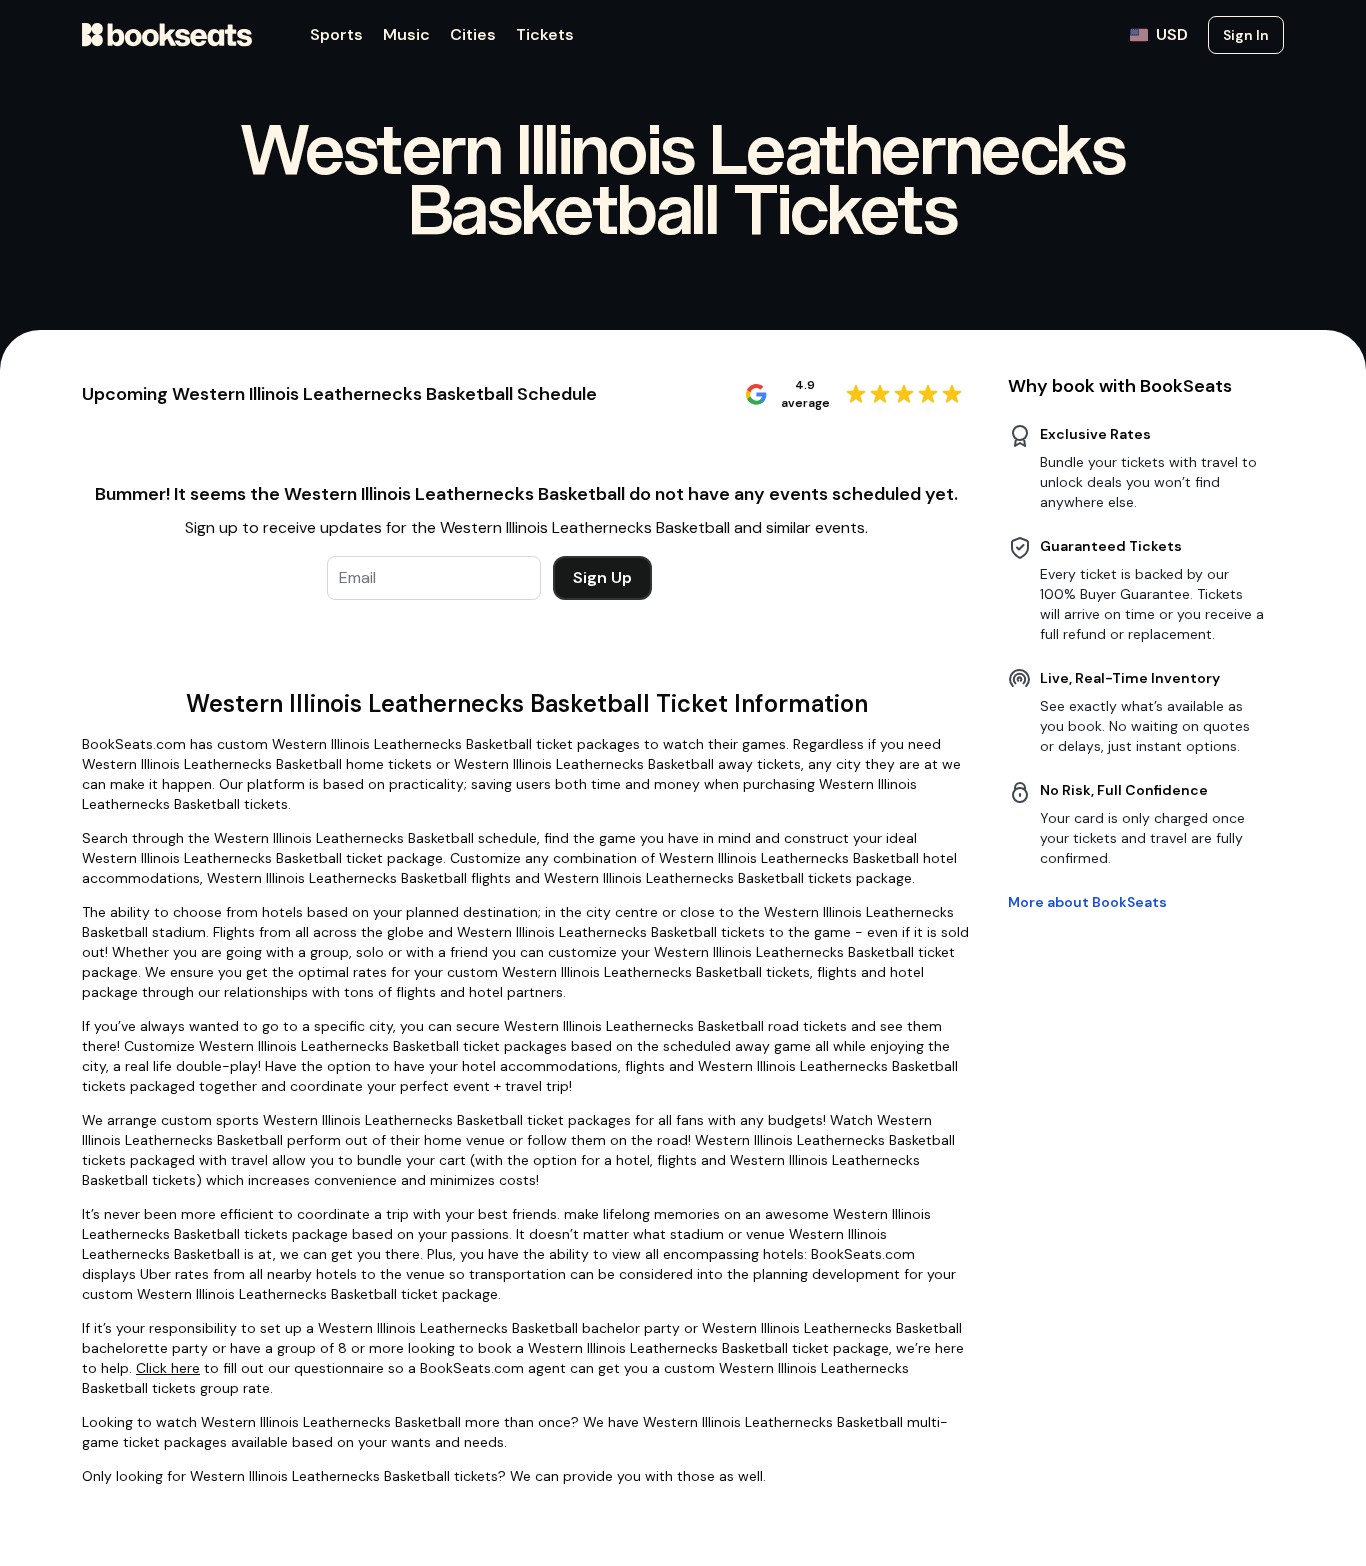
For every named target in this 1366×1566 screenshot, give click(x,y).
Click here (168, 1368)
